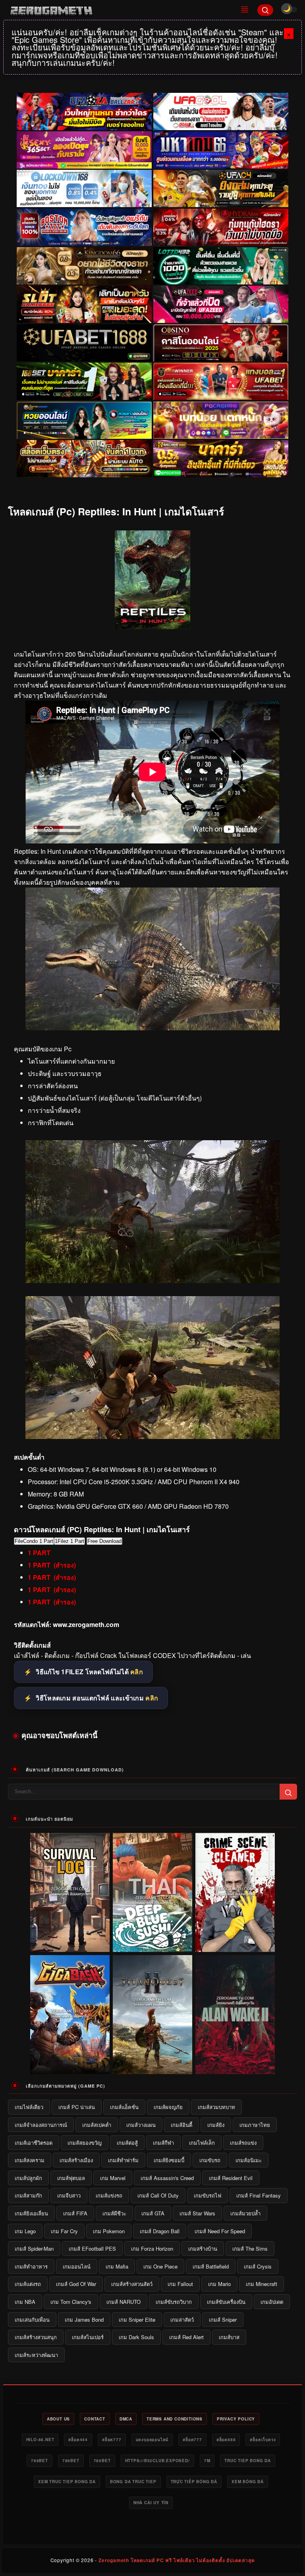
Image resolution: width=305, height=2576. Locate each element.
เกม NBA (25, 2302)
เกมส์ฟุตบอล (71, 2178)
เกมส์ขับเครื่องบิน (226, 2302)
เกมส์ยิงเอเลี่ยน (31, 2213)
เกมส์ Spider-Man (34, 2248)
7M (207, 2461)
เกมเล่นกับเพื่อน (32, 2320)
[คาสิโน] (221, 343)
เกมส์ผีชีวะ (114, 2213)
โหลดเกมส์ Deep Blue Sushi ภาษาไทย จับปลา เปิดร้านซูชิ (152, 1946)
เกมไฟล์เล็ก (202, 2143)
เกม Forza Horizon (152, 2248)
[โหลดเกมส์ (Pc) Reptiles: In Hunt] (152, 1028)
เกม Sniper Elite (137, 2320)
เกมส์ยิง (216, 2125)
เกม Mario (219, 2284)
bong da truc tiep (133, 2482)
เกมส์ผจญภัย (168, 2107)
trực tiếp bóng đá (194, 2482)
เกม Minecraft (262, 2284)
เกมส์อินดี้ (181, 2125)
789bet (40, 2461)
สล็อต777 (112, 2440)
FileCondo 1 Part (34, 1541)
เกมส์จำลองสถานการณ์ (41, 2125)
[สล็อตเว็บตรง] (221, 420)
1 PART (39, 1553)
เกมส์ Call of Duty (158, 2195)
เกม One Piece (160, 2266)
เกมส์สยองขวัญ (85, 2143)
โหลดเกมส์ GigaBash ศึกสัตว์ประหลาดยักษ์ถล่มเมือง (70, 2068)
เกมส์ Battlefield (211, 2266)
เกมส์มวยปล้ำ (245, 2213)
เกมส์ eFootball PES (92, 2248)
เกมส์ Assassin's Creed (167, 2178)
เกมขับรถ (210, 2160)
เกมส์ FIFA (75, 2213)
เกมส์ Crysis (258, 2266)
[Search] (265, 10)
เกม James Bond (84, 2320)
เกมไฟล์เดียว (29, 2107)
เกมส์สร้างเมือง (76, 2160)
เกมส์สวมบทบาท (216, 2107)
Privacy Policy (236, 2419)
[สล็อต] (84, 459)
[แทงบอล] (221, 382)
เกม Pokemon (109, 2231)
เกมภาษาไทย (255, 2125)
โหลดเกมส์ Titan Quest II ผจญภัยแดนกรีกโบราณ (153, 2068)
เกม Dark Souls (136, 2337)
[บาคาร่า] (84, 382)
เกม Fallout (180, 2284)
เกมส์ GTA (153, 2213)
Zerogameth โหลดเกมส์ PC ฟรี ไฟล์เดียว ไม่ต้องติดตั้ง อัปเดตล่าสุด (177, 2560)
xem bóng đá (248, 2482)
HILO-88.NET (40, 2440)
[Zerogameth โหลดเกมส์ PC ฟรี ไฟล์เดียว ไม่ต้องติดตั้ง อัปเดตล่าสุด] (119, 10)
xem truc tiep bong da (67, 2482)
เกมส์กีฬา (163, 2143)
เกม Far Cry (64, 2231)
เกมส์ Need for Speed (220, 2231)
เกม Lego (25, 2231)
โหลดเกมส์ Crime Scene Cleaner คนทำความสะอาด (235, 1946)
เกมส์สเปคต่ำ (97, 2125)
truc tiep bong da (248, 2461)
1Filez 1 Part (69, 1541)
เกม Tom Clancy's (71, 2302)
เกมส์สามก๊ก (28, 2195)
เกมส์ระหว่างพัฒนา (36, 2355)
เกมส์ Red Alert (186, 2337)
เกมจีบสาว (69, 2195)
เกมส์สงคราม (30, 2160)
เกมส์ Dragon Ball (160, 2231)
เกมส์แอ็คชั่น (124, 2107)
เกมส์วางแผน (141, 2125)
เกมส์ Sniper (223, 2320)
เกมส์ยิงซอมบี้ (169, 2160)
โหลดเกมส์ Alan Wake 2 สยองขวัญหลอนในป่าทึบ (235, 2068)
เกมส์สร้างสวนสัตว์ (132, 2284)
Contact (95, 2419)
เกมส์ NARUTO (124, 2302)
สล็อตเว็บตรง (263, 2440)
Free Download (104, 1541)
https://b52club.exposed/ (157, 2461)
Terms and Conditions (175, 2419)
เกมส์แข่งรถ (109, 2195)
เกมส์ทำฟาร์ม (123, 2160)
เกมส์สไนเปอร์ (88, 2337)
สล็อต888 (226, 2440)
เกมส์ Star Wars (197, 2213)
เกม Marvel (113, 2178)
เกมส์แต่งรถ (28, 2284)
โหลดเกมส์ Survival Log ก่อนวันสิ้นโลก (70, 1946)
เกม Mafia (117, 2266)
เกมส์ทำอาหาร (31, 2266)
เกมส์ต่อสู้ (127, 2143)
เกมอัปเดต (272, 2302)
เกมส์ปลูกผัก (28, 2178)
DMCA (126, 2419)
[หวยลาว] (84, 420)
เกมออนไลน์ (77, 2266)
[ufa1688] (84, 343)
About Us (58, 2419)
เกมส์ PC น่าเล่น (77, 2107)
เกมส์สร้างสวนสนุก (36, 2337)
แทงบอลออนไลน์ (152, 2440)
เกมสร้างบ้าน (203, 2248)
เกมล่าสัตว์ (182, 2320)
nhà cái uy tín (151, 2503)
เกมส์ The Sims (250, 2248)
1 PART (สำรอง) (52, 1565)
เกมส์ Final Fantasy (259, 2195)
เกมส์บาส (229, 2337)
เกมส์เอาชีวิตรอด (34, 2143)
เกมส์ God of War (76, 2284)
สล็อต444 (78, 2440)
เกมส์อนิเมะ (249, 2160)
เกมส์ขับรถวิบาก (174, 2302)
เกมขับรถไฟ (208, 2195)
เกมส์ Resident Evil (231, 2178)
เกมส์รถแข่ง (243, 2143)
